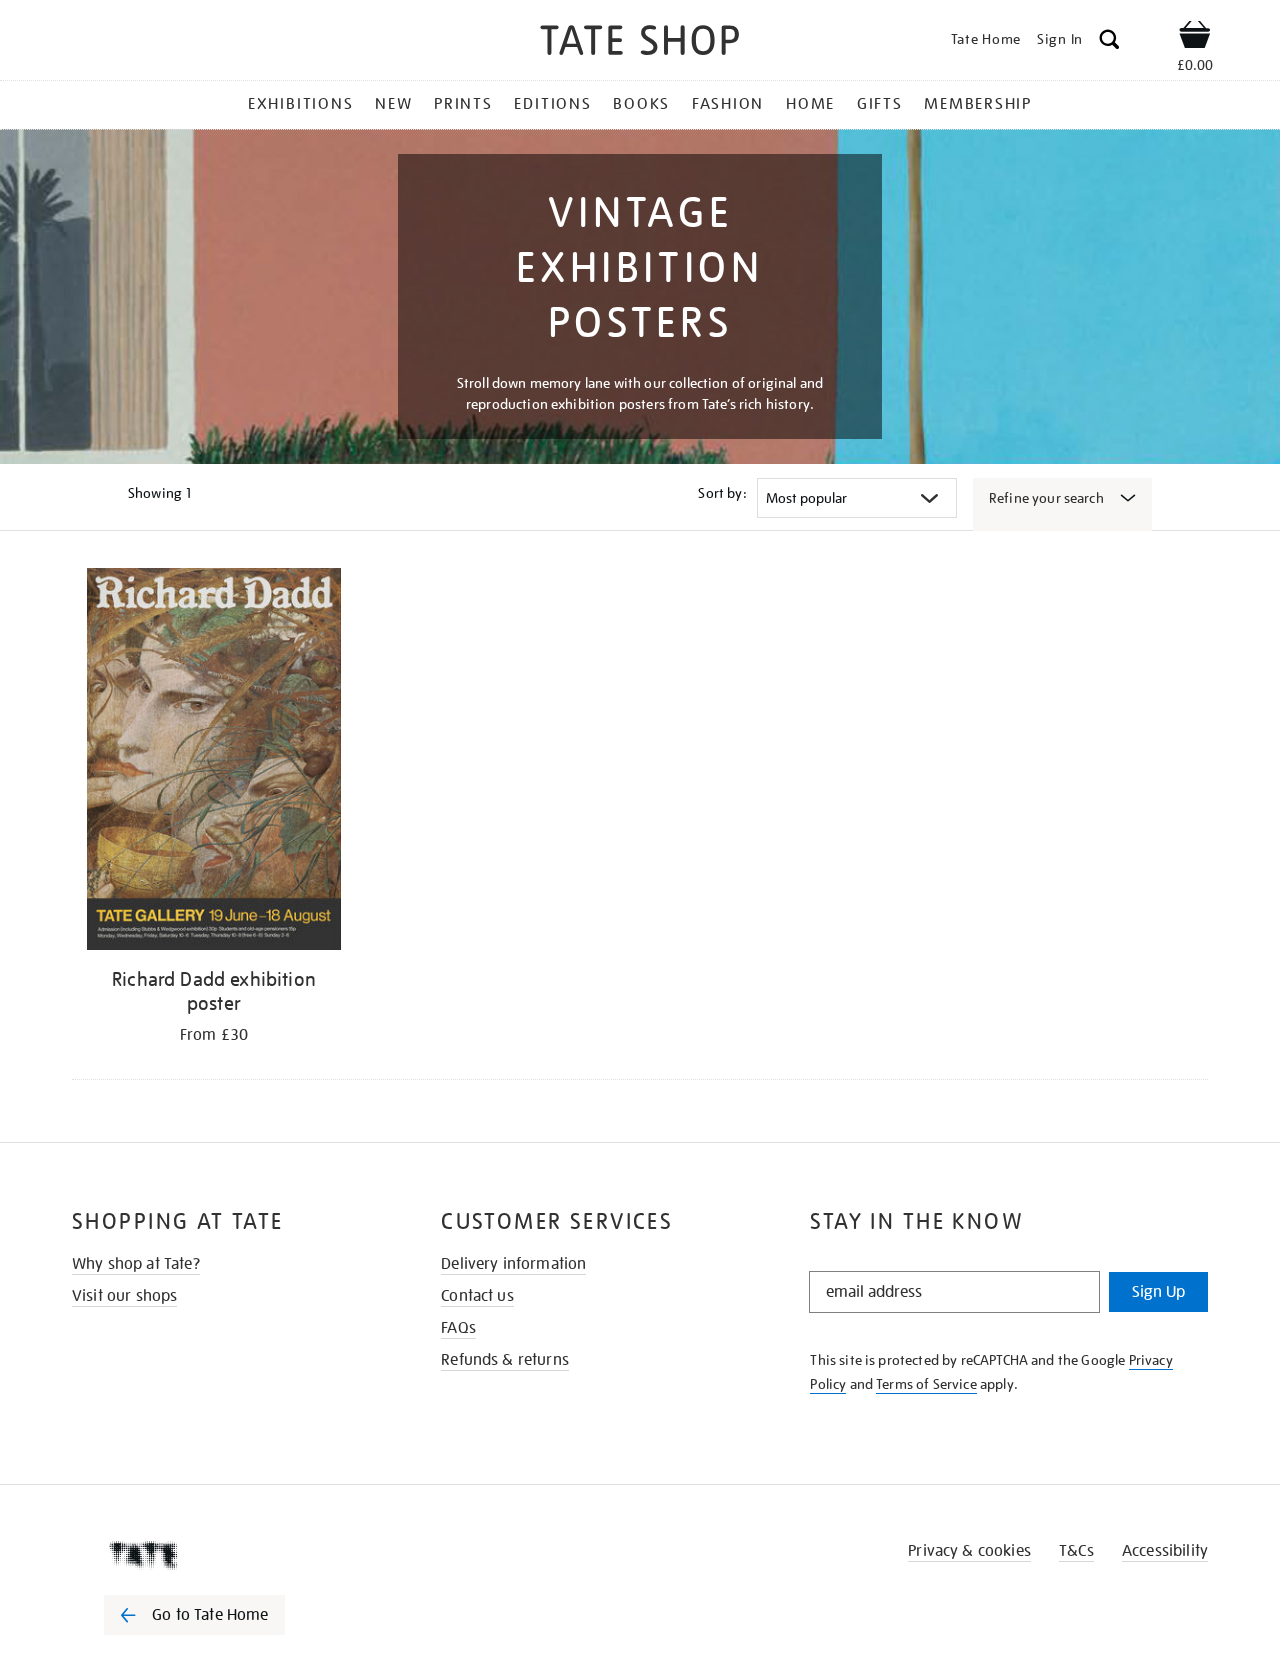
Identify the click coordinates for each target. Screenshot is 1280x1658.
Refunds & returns (505, 1360)
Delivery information (513, 1264)
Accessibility (1165, 1551)
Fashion (728, 104)
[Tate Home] (230, 1555)
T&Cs (1076, 1551)
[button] (1109, 42)
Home (810, 104)
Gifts (880, 104)
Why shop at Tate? (136, 1264)
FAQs (458, 1328)
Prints (463, 104)
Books (641, 104)
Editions (552, 104)
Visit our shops (124, 1296)
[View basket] (1195, 38)
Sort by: (722, 493)
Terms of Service (926, 1384)
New (393, 104)
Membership (978, 104)
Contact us (477, 1296)
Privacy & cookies (969, 1551)
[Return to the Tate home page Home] (640, 43)
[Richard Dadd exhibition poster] (214, 762)
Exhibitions (300, 104)
